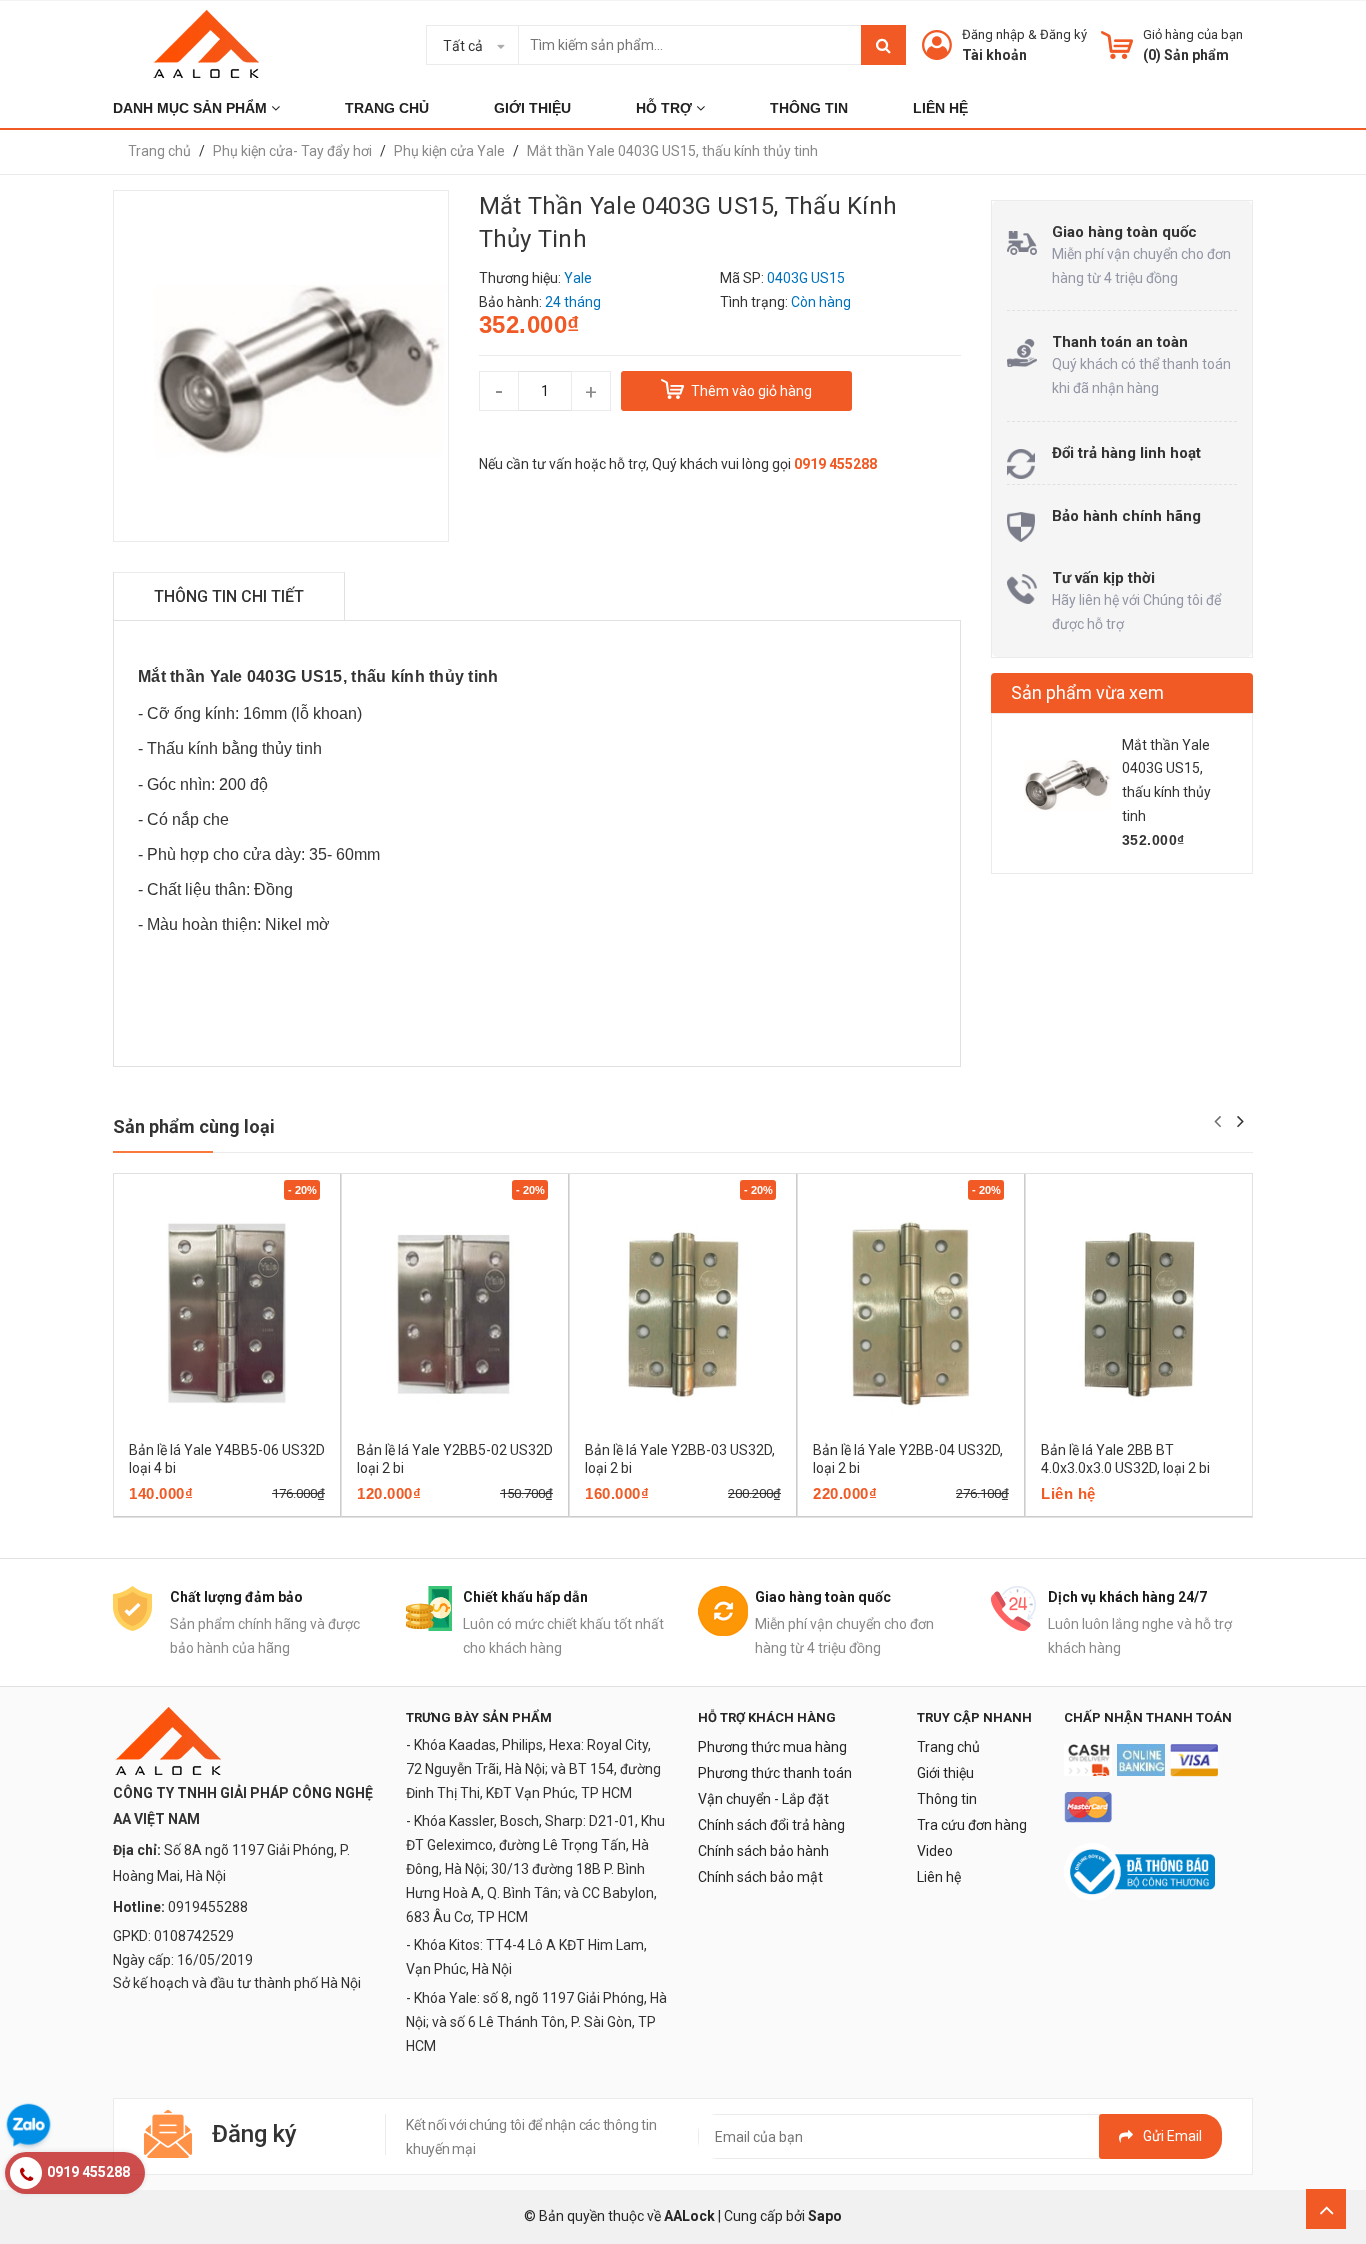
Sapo (825, 2216)
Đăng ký (1063, 34)
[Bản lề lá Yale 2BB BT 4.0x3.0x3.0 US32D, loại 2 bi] (1139, 1312)
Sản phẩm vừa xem (1087, 692)
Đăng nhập (993, 34)
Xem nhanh (297, 1510)
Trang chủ (948, 1747)
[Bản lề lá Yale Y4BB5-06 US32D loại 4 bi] (227, 1312)
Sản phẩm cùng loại (194, 1126)
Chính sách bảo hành (763, 1851)
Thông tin (947, 1799)
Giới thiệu (945, 1773)
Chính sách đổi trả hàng (771, 1825)
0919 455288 (835, 464)
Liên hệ (939, 1877)
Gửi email (1172, 2136)
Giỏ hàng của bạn (1193, 34)
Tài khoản (994, 55)
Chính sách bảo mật (760, 1877)
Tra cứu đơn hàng (972, 1825)
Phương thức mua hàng (772, 1747)
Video (935, 1851)
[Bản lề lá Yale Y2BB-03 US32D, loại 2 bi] (683, 1312)
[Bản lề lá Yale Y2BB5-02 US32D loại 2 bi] (455, 1312)
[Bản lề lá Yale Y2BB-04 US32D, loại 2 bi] (911, 1312)
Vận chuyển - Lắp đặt (763, 1799)
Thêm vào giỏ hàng (199, 1510)
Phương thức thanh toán (775, 1773)
